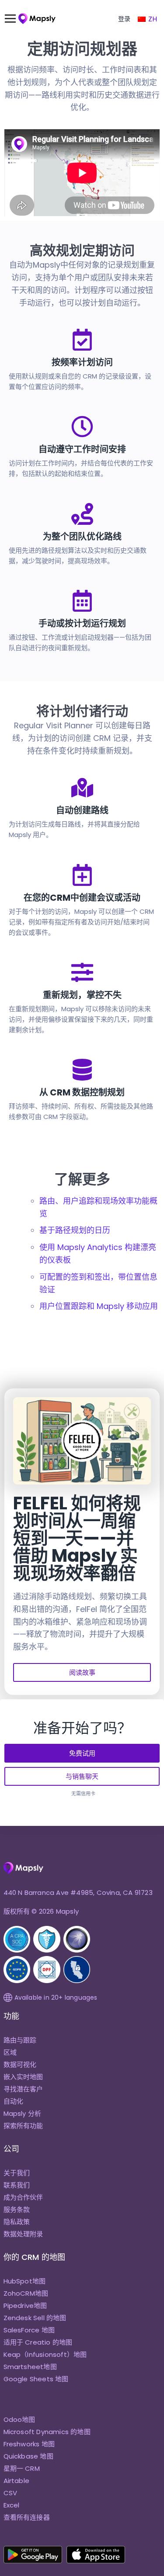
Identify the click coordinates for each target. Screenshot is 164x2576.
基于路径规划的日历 (75, 1230)
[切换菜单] (14, 19)
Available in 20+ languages (56, 1997)
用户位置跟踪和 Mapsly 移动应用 (99, 1306)
